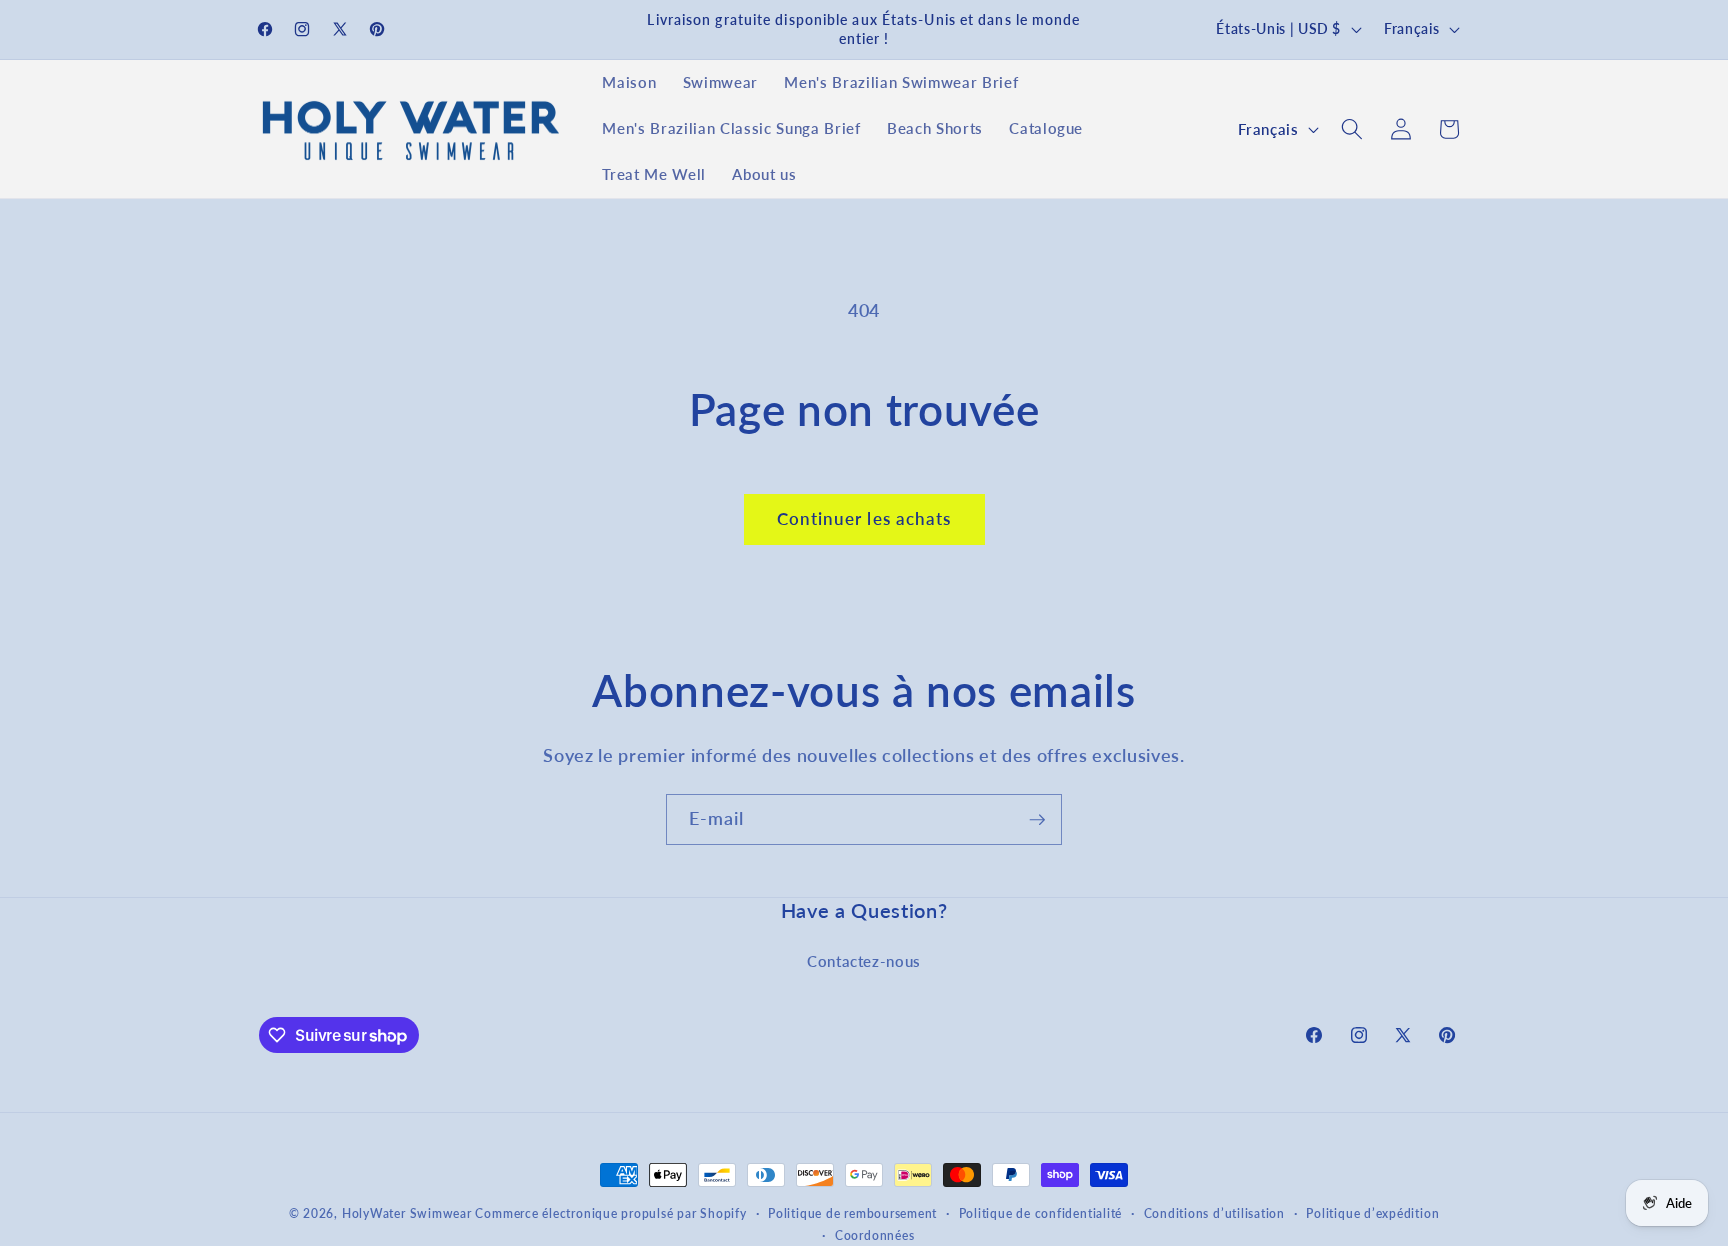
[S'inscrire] (1037, 820)
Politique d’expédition (1372, 1213)
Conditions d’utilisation (1214, 1213)
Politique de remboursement (852, 1213)
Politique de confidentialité (1041, 1213)
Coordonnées (874, 1235)
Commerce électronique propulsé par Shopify (610, 1213)
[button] (1352, 129)
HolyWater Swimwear (407, 1213)
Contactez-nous (864, 961)
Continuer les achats (864, 519)
